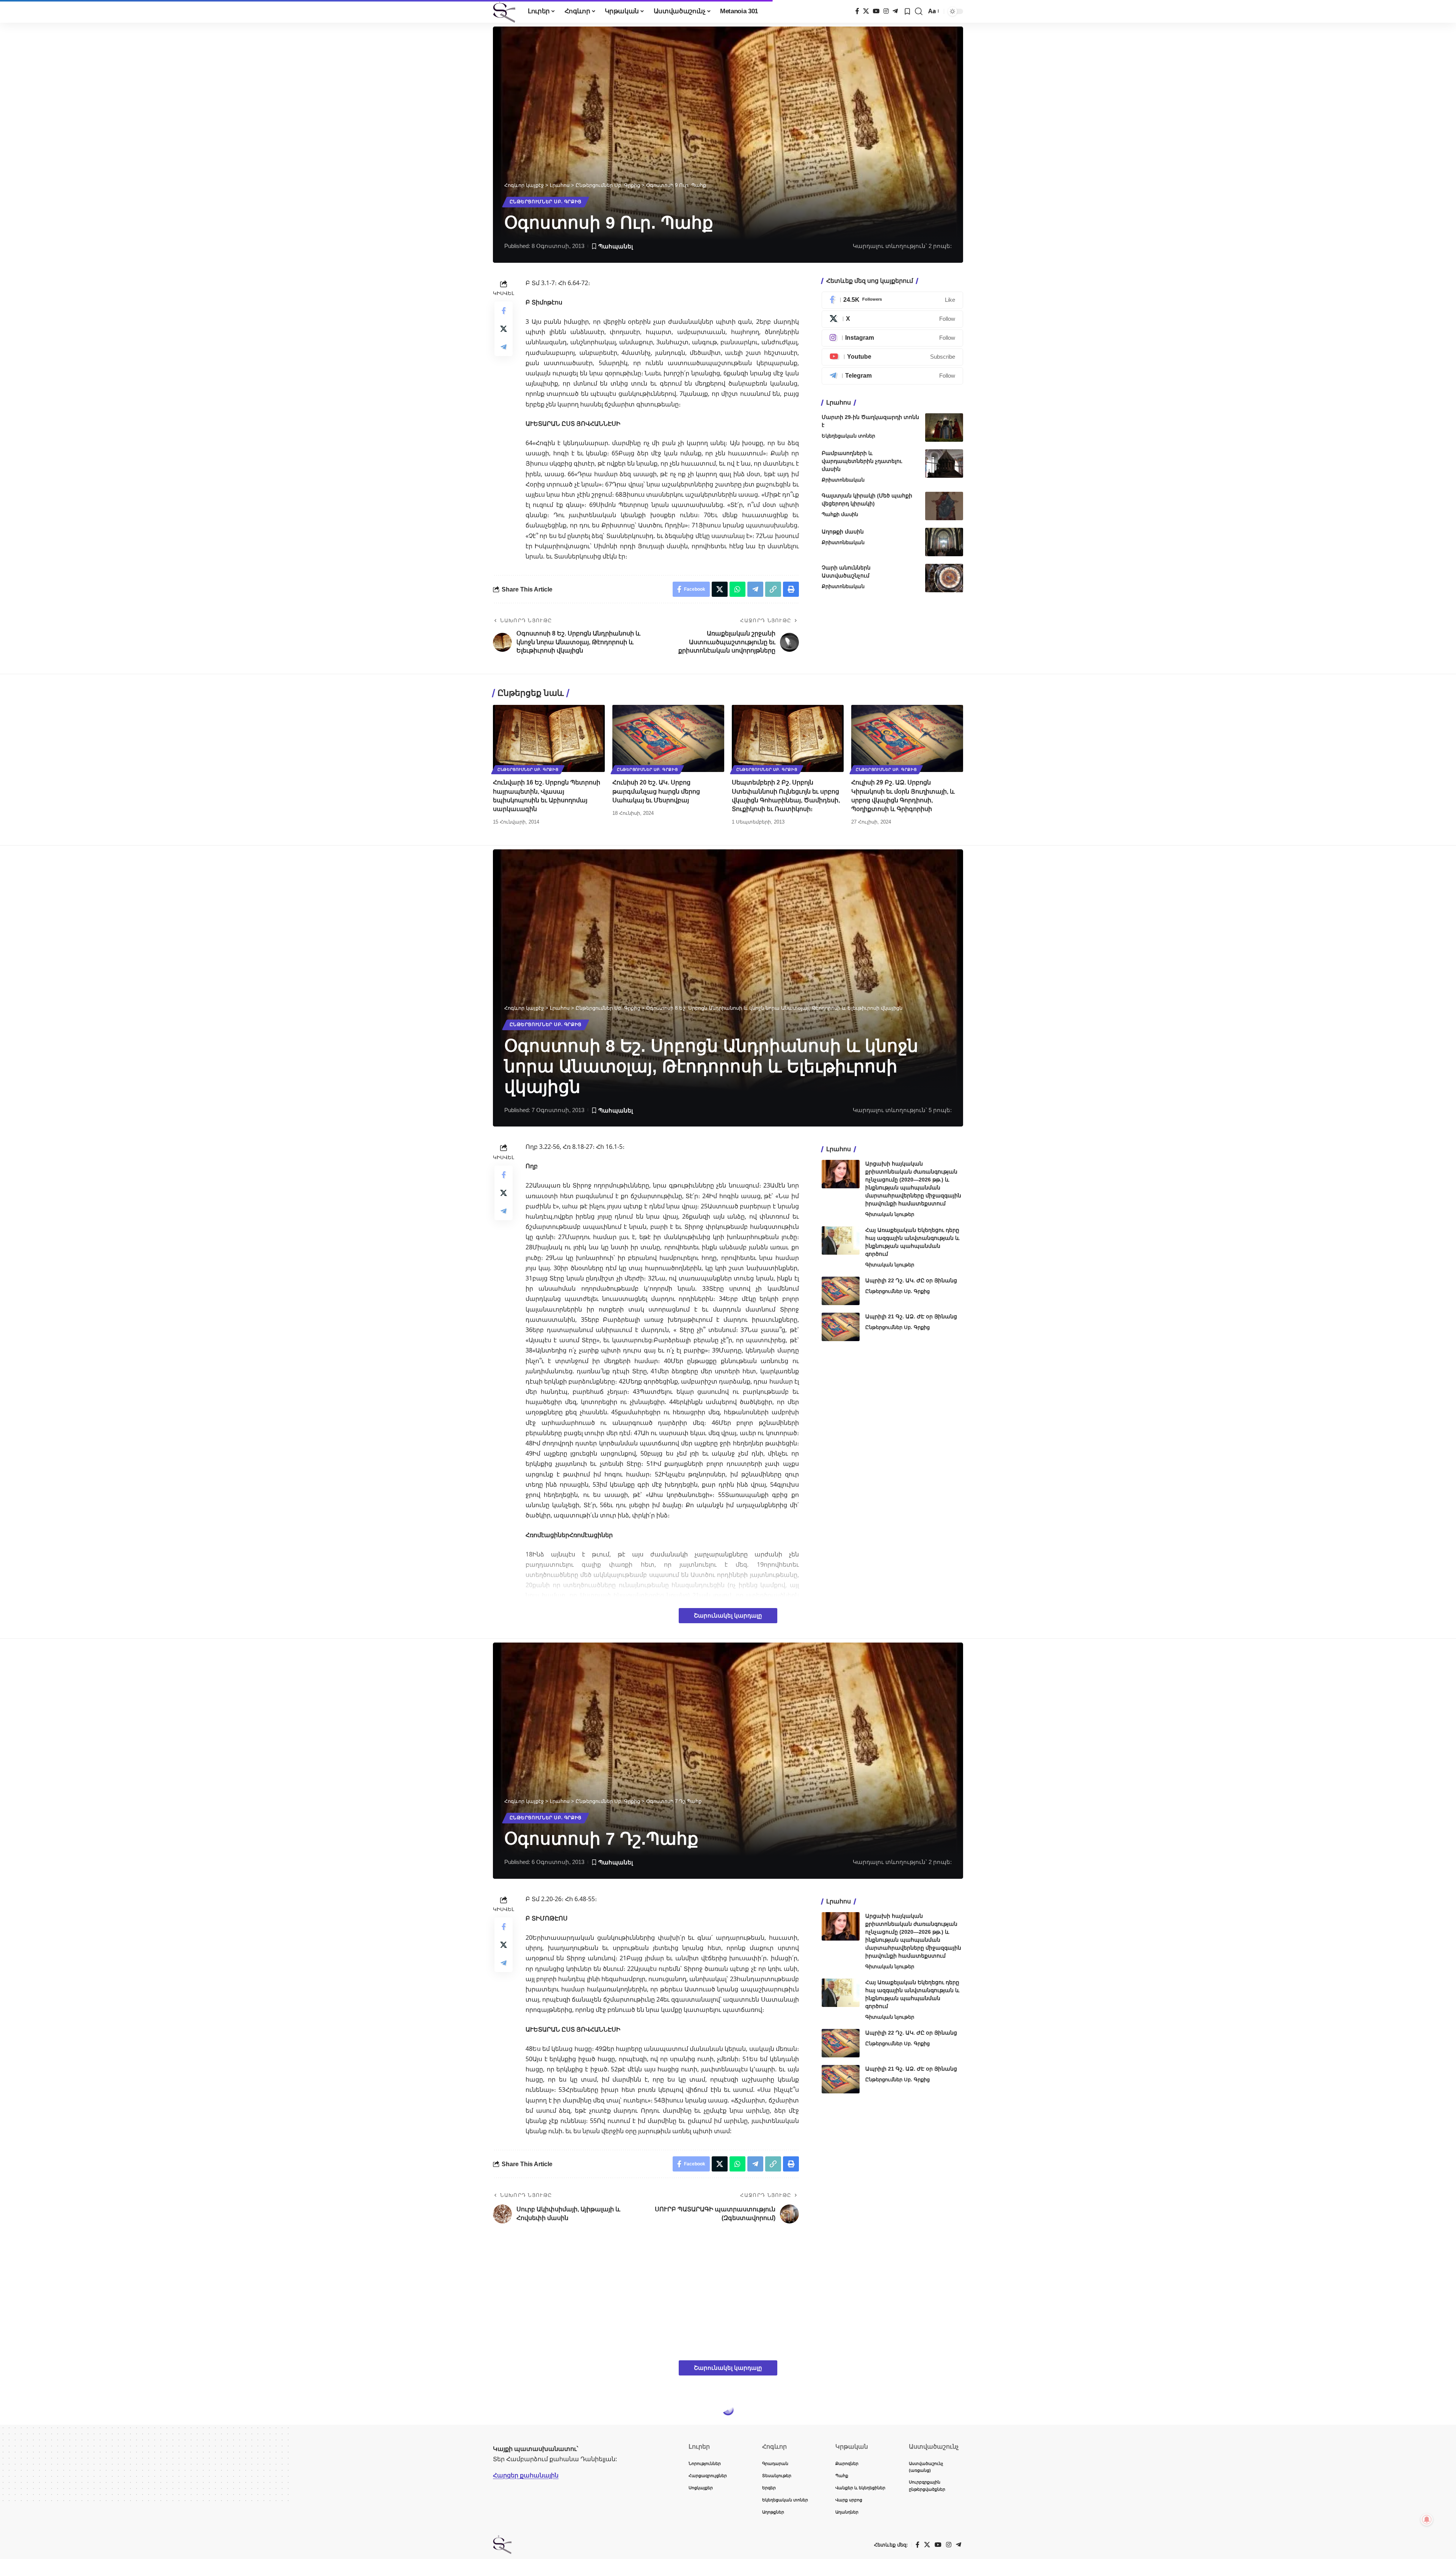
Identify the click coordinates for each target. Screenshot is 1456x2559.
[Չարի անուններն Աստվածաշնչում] (944, 578)
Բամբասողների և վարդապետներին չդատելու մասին (862, 461)
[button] (919, 11)
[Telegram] (895, 11)
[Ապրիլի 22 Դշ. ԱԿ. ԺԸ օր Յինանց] (841, 1291)
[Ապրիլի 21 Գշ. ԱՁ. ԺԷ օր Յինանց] (841, 1327)
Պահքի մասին (840, 514)
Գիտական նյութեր (890, 1214)
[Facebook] (857, 11)
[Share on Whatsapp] (737, 589)
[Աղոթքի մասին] (944, 542)
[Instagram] (886, 11)
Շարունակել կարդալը (728, 1616)
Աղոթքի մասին (843, 532)
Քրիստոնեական (843, 480)
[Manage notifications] (1427, 2520)
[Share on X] (504, 329)
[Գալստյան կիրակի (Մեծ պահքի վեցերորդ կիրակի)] (944, 506)
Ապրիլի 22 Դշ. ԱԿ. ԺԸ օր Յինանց (911, 1280)
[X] (866, 11)
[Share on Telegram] (504, 347)
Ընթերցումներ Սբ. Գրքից (546, 202)
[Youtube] (892, 357)
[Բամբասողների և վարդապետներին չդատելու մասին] (944, 464)
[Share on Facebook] (504, 311)
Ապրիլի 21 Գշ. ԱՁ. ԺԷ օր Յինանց (911, 1316)
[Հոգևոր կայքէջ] (504, 11)
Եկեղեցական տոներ (848, 436)
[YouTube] (876, 11)
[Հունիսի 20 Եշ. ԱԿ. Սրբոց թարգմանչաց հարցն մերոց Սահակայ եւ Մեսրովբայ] (668, 738)
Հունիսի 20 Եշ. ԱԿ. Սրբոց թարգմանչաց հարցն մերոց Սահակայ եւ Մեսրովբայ (656, 791)
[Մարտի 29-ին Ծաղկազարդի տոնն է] (944, 428)
